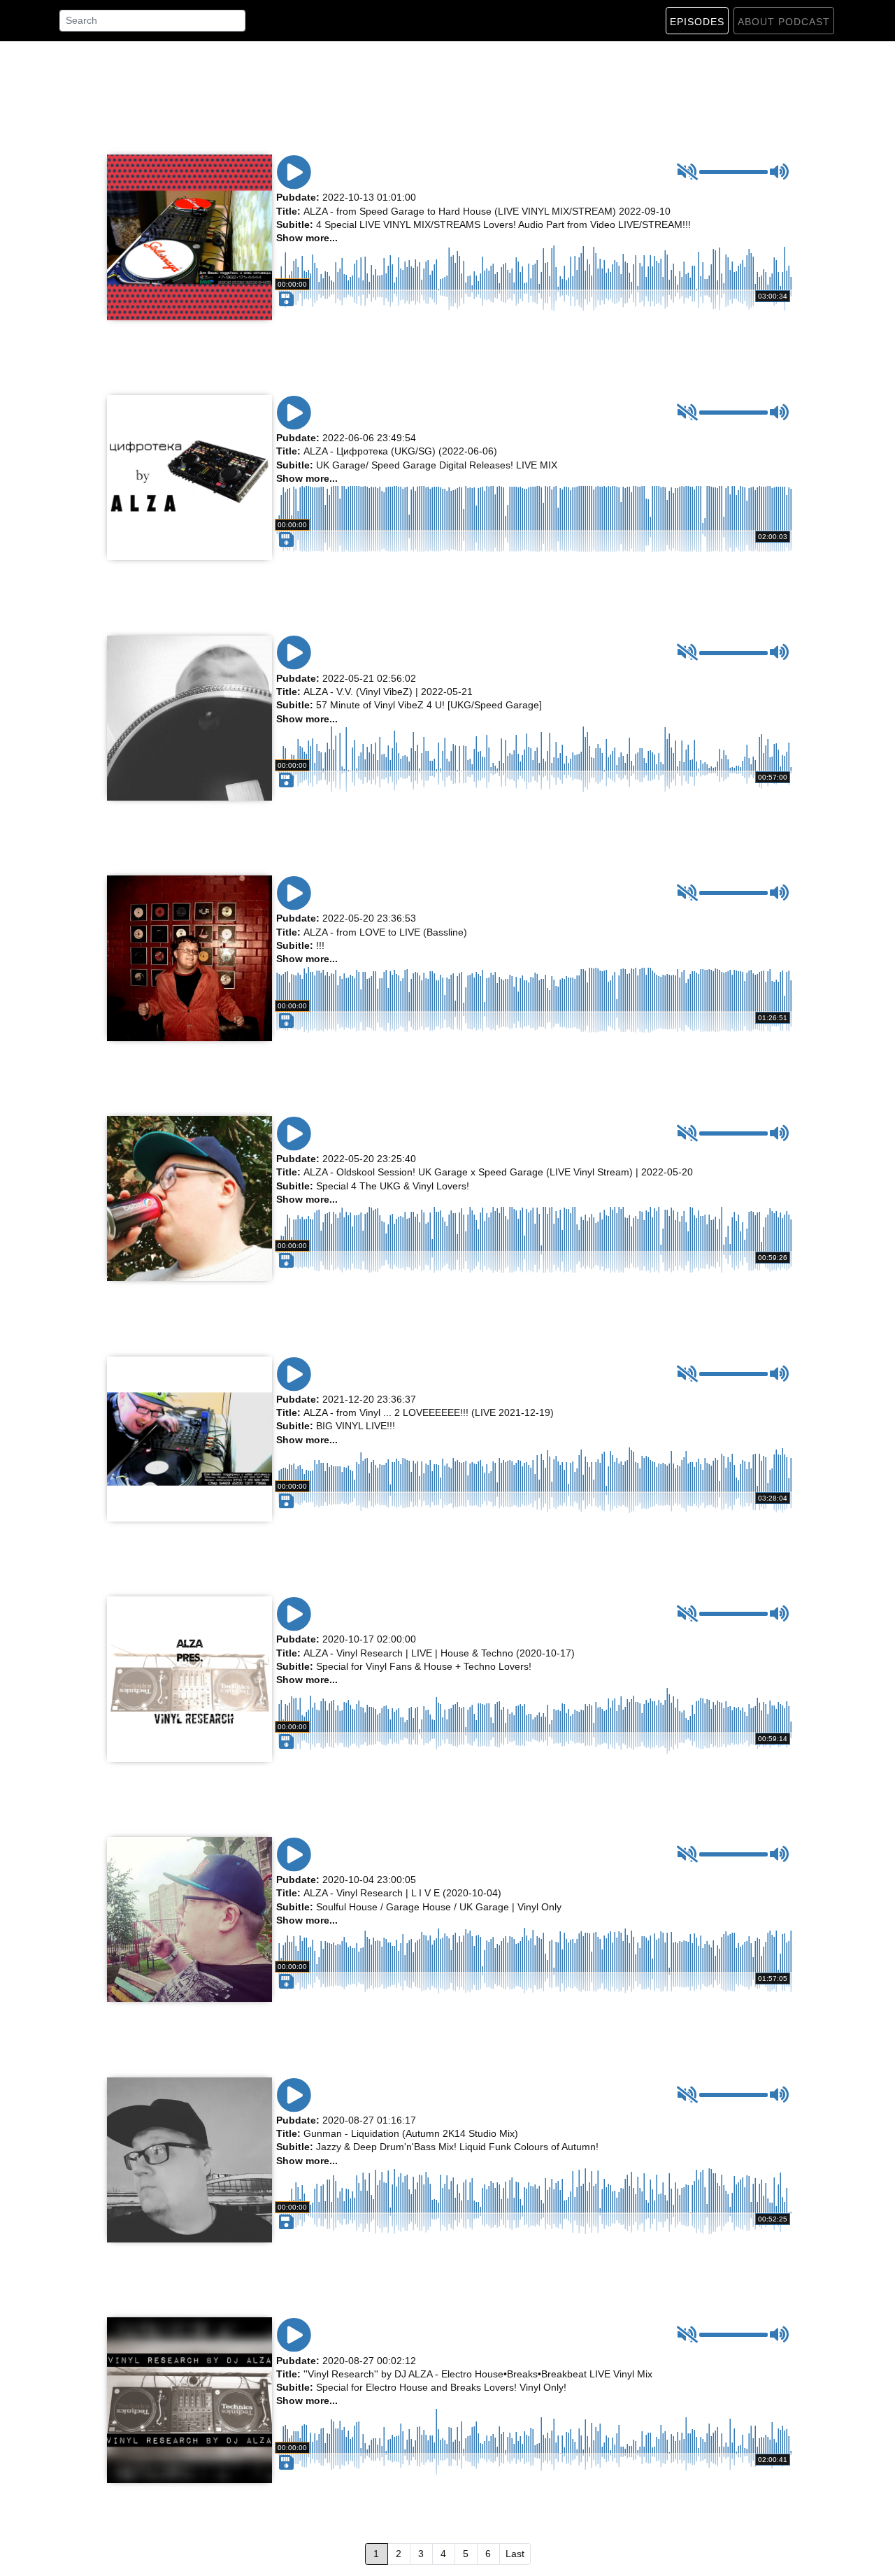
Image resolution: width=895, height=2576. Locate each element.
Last (515, 2554)
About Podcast (784, 22)
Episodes (697, 22)
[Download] (285, 359)
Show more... (307, 238)
